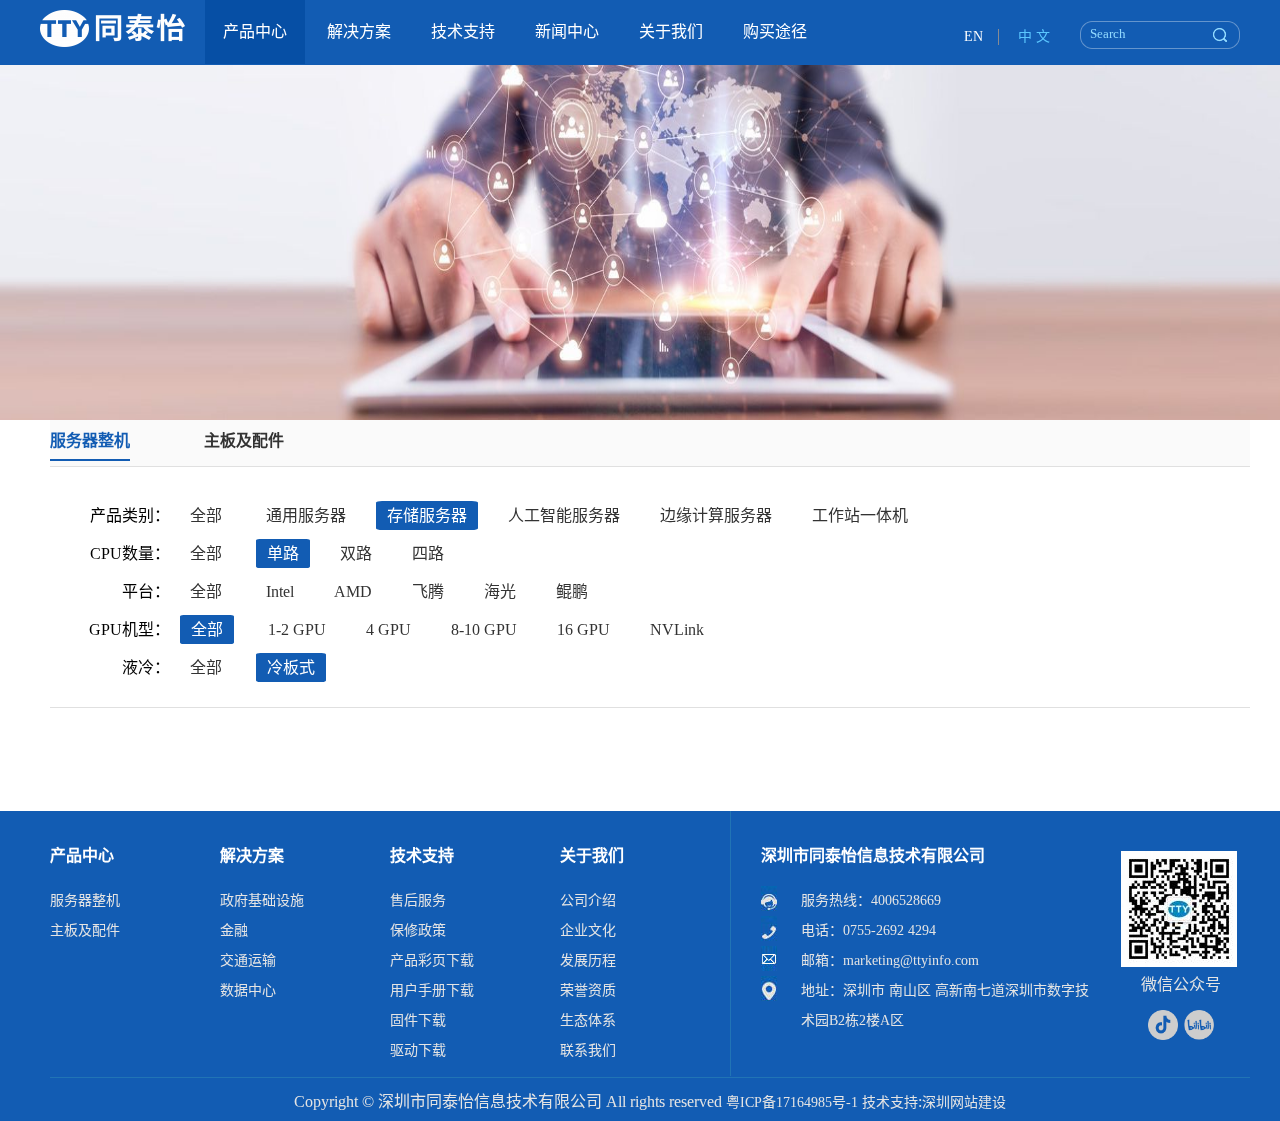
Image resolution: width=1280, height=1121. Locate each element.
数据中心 (248, 990)
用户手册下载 (432, 990)
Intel (280, 591)
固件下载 (418, 1020)
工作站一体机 (860, 515)
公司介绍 (588, 900)
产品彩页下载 (432, 960)
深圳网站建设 (964, 1102)
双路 (356, 553)
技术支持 (422, 855)
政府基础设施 (262, 900)
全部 (206, 515)
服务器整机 (90, 440)
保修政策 (418, 930)
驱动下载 (418, 1050)
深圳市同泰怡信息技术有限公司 (873, 855)
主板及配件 (244, 440)
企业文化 (588, 930)
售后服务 (418, 900)
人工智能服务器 (564, 515)
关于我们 (592, 855)
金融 (234, 930)
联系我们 (588, 1050)
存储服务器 (427, 515)
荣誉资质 (588, 990)
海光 (500, 591)
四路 (428, 553)
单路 (283, 553)
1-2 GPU (297, 629)
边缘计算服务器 (716, 515)
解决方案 (252, 855)
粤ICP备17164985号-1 (792, 1102)
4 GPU (388, 629)
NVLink (677, 629)
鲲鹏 (572, 591)
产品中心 (82, 855)
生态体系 (588, 1020)
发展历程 (588, 960)
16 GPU (583, 629)
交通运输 (248, 960)
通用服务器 (306, 515)
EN (973, 36)
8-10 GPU (484, 629)
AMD (353, 591)
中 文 (1034, 36)
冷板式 (291, 667)
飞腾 (428, 591)
